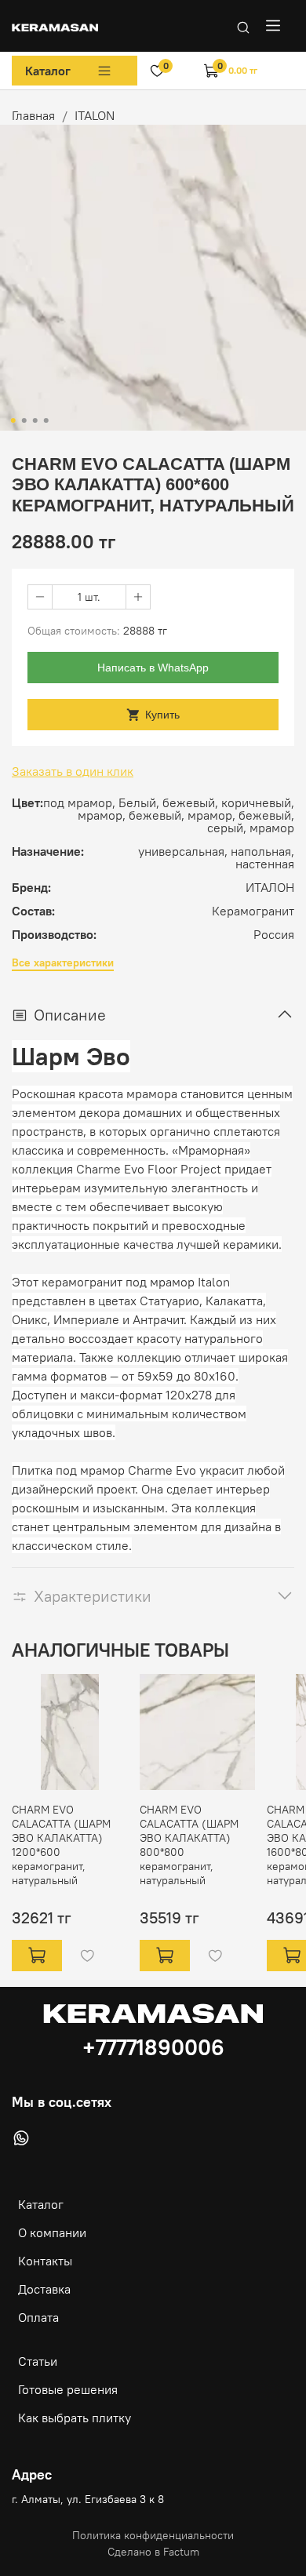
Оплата (38, 2317)
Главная (33, 115)
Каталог (48, 71)
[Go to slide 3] (35, 420)
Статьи (38, 2361)
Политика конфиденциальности (153, 2535)
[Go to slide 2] (24, 420)
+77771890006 (153, 2047)
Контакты (45, 2261)
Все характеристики (63, 963)
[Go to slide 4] (46, 420)
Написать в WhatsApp (153, 668)
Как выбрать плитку (75, 2418)
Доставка (44, 2289)
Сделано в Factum (153, 2552)
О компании (52, 2232)
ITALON (95, 115)
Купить (162, 715)
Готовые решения (68, 2389)
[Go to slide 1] (13, 420)
